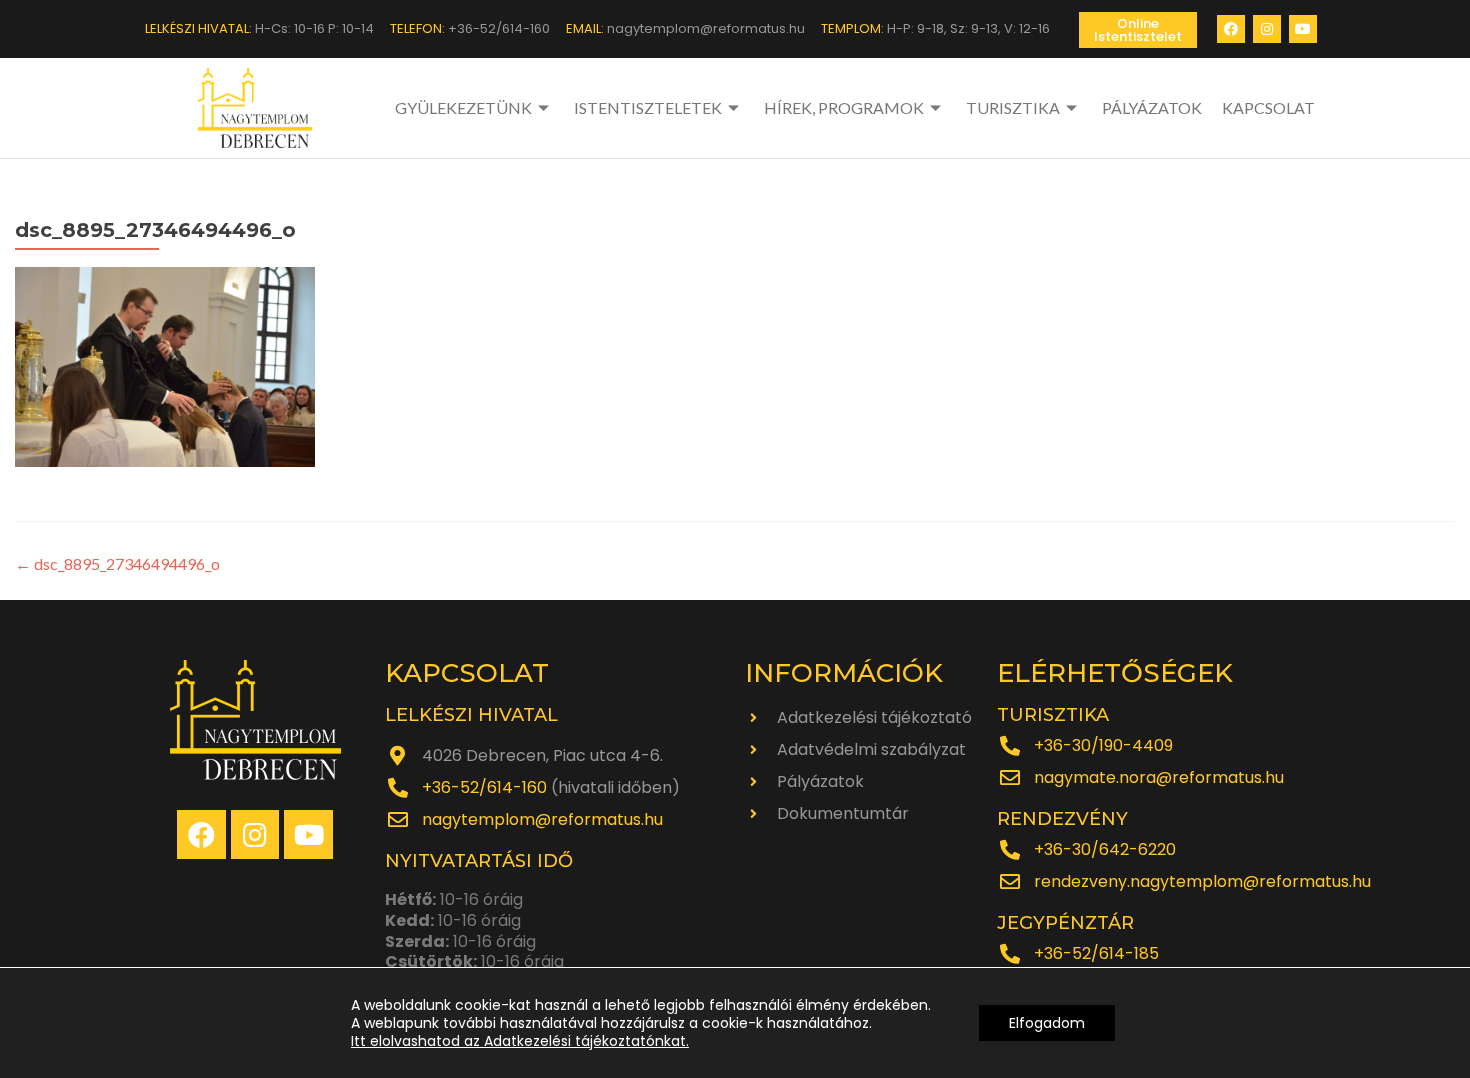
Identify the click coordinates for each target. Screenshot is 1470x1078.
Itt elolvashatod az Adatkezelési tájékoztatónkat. (520, 1041)
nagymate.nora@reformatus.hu (1159, 777)
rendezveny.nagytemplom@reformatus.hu (1202, 881)
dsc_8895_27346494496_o (117, 563)
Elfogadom (1047, 1023)
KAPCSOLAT (1268, 107)
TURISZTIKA (1013, 107)
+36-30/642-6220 (1105, 849)
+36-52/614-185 (1096, 953)
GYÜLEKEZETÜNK (463, 107)
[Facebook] (1231, 29)
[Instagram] (1267, 29)
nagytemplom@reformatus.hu (542, 819)
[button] (1138, 30)
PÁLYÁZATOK (1152, 107)
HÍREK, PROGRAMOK (844, 107)
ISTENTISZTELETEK (648, 107)
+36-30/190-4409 (1103, 745)
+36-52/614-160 (484, 787)
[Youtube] (1303, 29)
